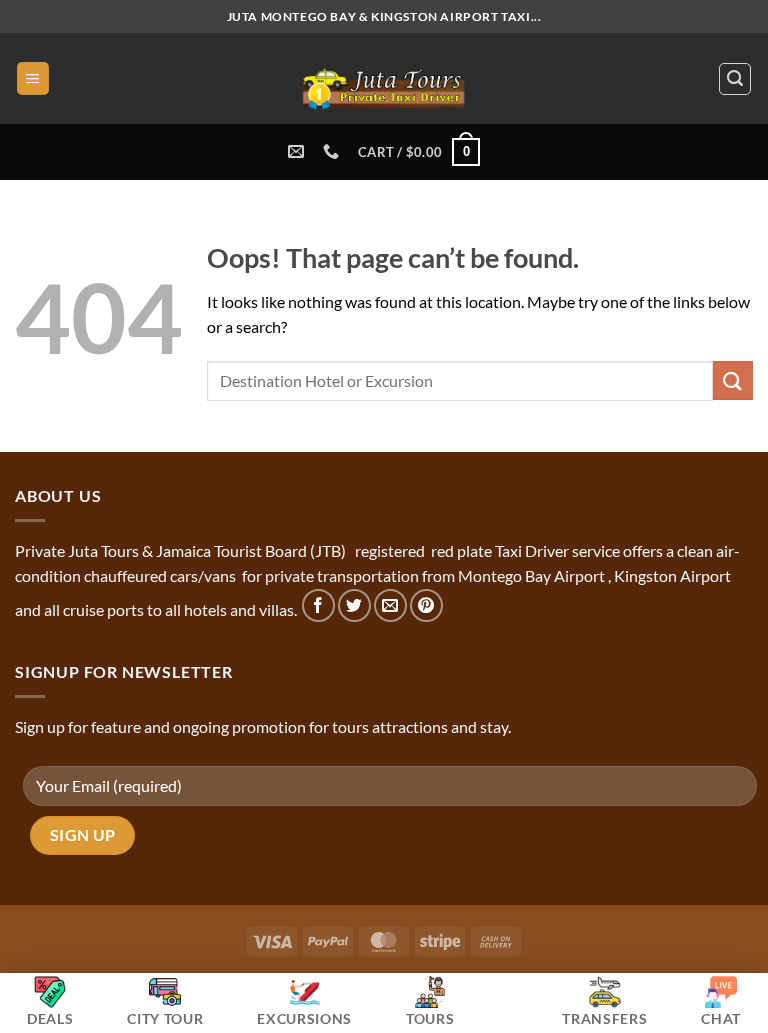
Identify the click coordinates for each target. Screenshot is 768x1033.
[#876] (333, 151)
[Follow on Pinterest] (426, 605)
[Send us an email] (390, 605)
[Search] (735, 79)
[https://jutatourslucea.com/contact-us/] (298, 151)
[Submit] (733, 380)
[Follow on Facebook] (318, 605)
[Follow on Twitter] (354, 605)
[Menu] (33, 78)
